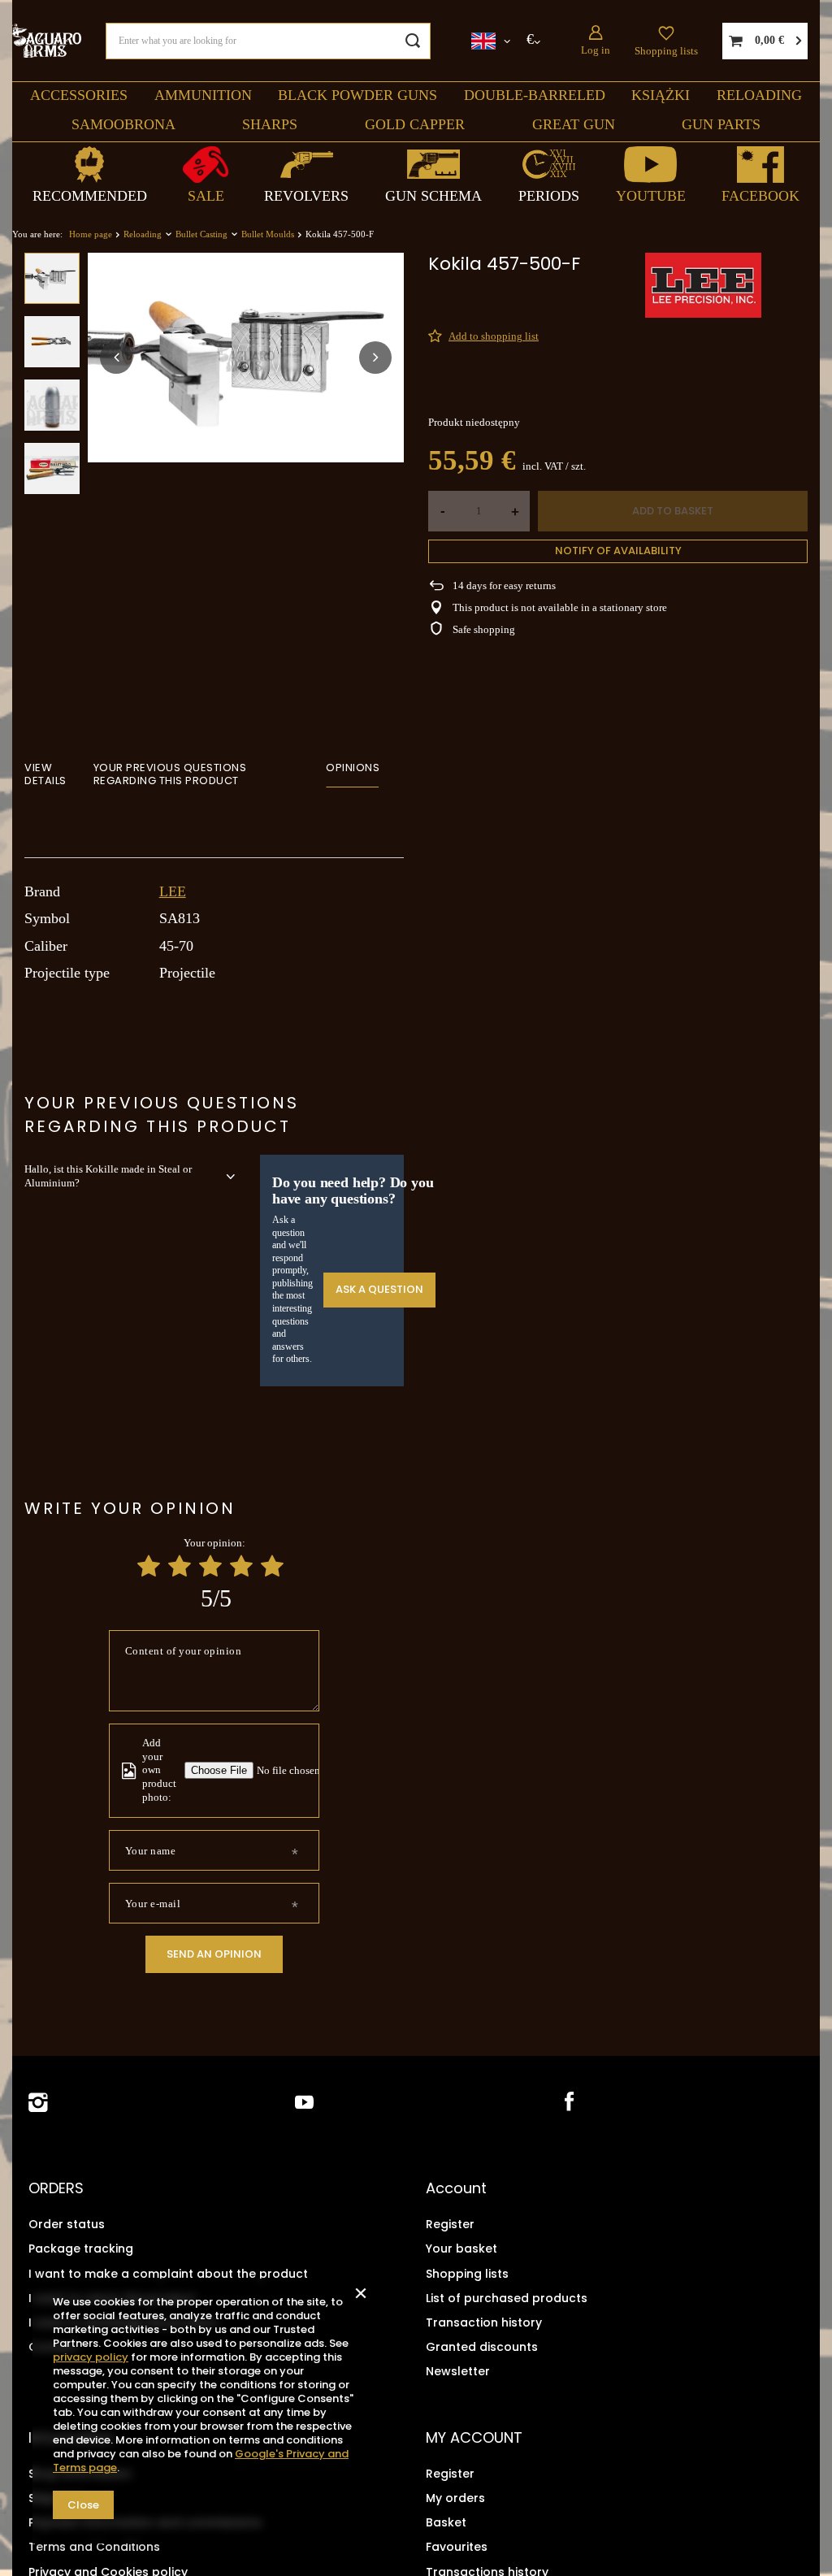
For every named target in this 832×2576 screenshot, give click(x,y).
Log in (596, 50)
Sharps (270, 124)
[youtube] (304, 2103)
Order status (67, 2224)
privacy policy (91, 2357)
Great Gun (574, 124)
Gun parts (721, 124)
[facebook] (568, 2103)
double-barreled (535, 95)
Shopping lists (666, 51)
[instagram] (38, 2103)
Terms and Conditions (94, 2547)
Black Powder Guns (357, 95)
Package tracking (81, 2249)
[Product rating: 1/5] (149, 1566)
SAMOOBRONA (123, 124)
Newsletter (458, 2371)
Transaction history (484, 2322)
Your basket (461, 2249)
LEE (173, 891)
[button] (116, 358)
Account (456, 2188)
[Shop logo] (47, 40)
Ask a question (379, 1289)
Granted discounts (482, 2347)
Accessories (79, 95)
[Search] (412, 41)
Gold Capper (415, 124)
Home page (91, 234)
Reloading (759, 95)
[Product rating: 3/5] (210, 1566)
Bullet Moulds (268, 234)
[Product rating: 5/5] (272, 1566)
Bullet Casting (201, 234)
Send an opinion (214, 1954)
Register (450, 2224)
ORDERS (56, 2188)
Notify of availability (618, 551)
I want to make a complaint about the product (168, 2274)
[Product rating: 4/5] (241, 1566)
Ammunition (203, 95)
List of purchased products (507, 2298)
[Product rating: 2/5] (180, 1566)
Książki (661, 95)
